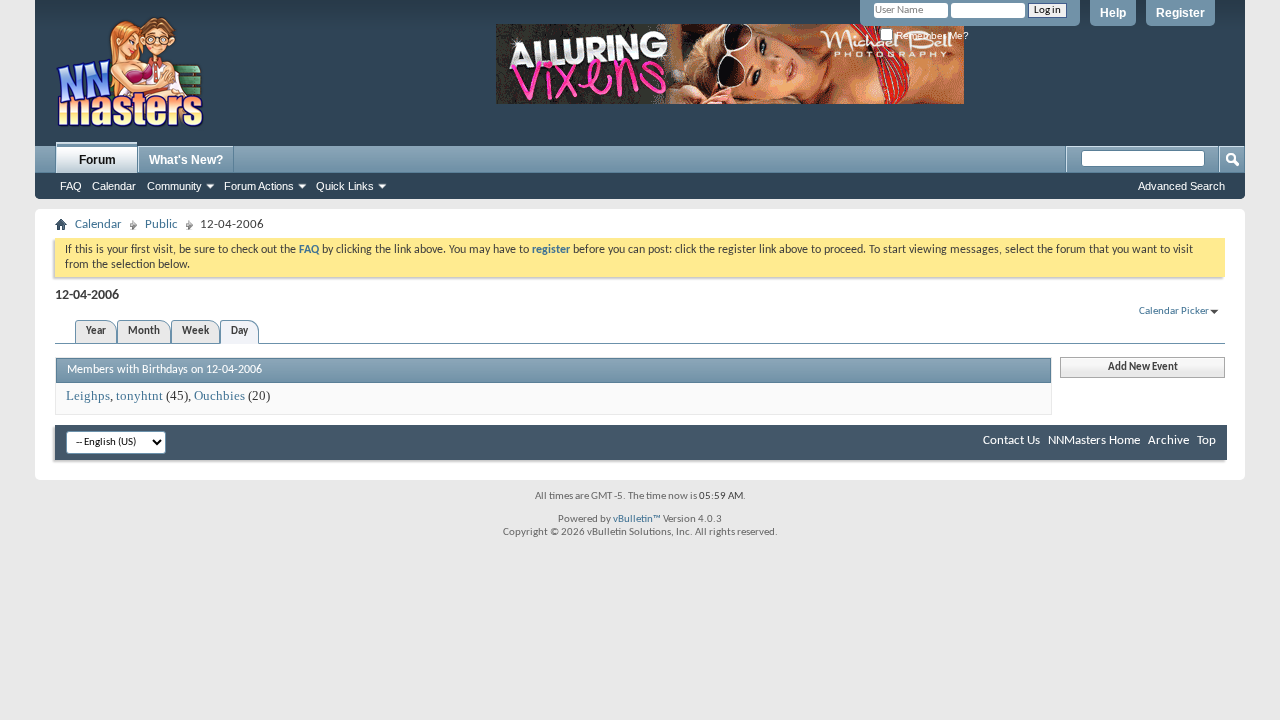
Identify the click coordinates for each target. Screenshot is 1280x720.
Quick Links (345, 186)
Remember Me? (931, 35)
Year (96, 331)
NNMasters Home (1094, 440)
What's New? (186, 160)
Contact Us (1011, 440)
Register (1180, 13)
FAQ (71, 186)
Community (174, 186)
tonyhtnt (139, 395)
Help (1113, 13)
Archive (1168, 440)
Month (144, 331)
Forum (97, 160)
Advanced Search (1181, 186)
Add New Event (1143, 367)
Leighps (88, 395)
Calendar (114, 186)
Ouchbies (219, 395)
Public (161, 224)
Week (195, 331)
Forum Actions (259, 186)
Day (239, 331)
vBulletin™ (637, 519)
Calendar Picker (1174, 311)
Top (1206, 440)
